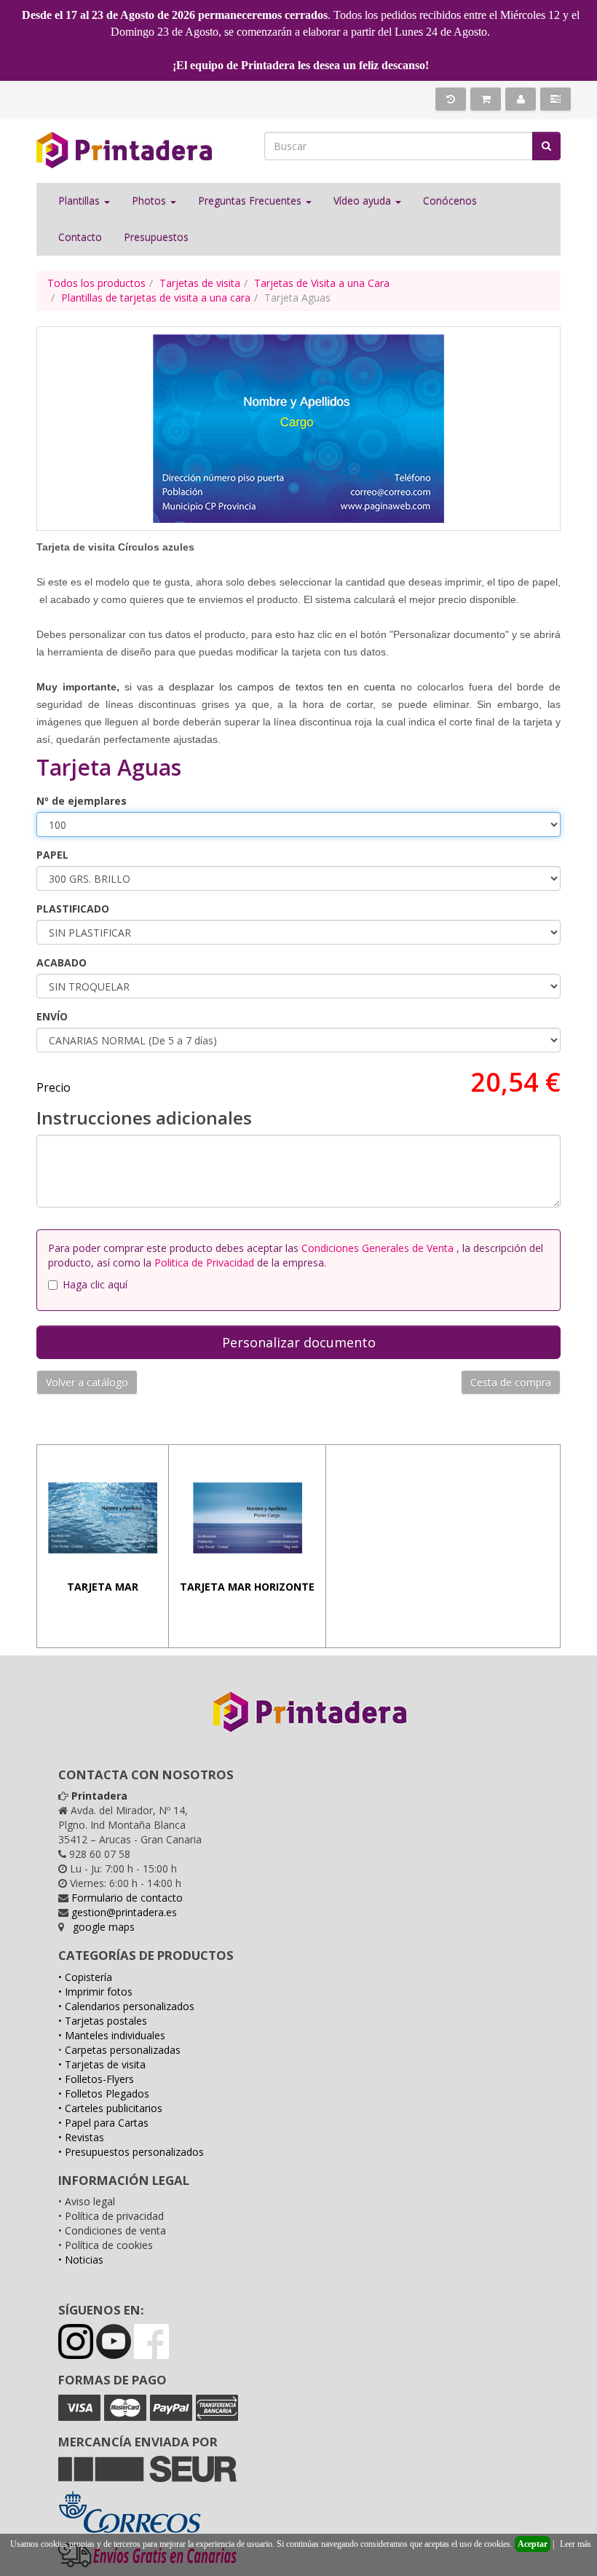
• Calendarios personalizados (126, 2006)
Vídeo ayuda (364, 201)
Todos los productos (96, 283)
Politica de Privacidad (204, 1263)
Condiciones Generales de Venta (379, 1248)
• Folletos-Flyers (96, 2079)
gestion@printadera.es (124, 1912)
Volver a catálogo (87, 1382)
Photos (150, 201)
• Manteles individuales (112, 2035)
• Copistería (85, 1977)
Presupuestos (156, 237)
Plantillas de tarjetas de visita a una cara (156, 298)
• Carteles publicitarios (110, 2108)
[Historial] (451, 99)
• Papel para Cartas (103, 2123)
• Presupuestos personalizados (131, 2152)
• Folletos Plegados (104, 2094)
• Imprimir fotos (95, 1992)
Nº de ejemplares (82, 801)
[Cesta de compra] (486, 99)
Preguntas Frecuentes (251, 201)
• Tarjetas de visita (102, 2064)
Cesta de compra (511, 1382)
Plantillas (80, 201)
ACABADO (62, 962)
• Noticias (81, 2260)
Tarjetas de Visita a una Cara (322, 283)
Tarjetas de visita (200, 283)
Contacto (80, 237)
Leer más (576, 2544)
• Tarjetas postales (103, 2021)
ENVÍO (52, 1016)
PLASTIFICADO (73, 909)
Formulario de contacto (127, 1898)
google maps (104, 1927)
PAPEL (52, 855)
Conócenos (450, 201)
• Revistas (81, 2137)
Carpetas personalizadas (123, 2050)
